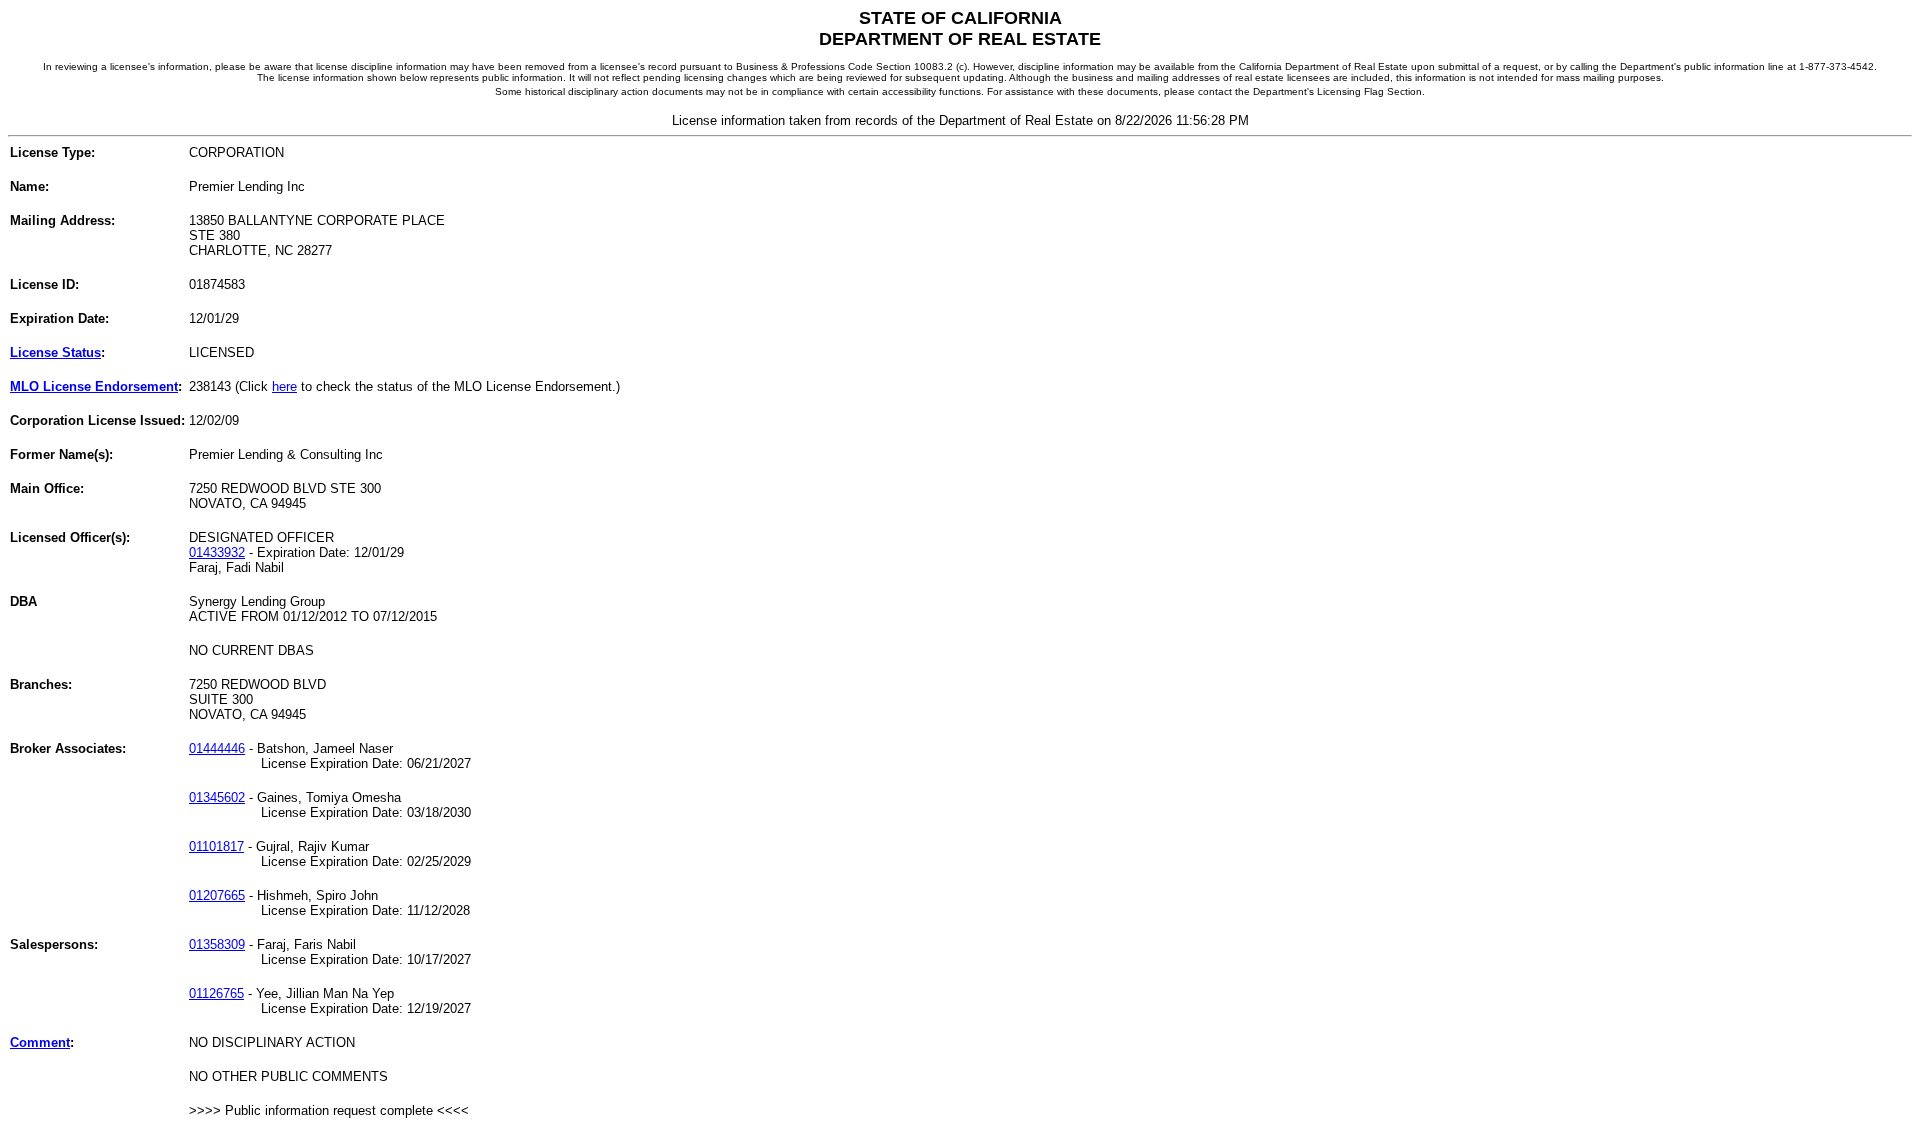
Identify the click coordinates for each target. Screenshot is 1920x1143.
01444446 (217, 748)
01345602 (217, 797)
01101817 (216, 846)
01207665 (217, 895)
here (284, 386)
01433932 (217, 552)
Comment (40, 1042)
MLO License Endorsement (94, 386)
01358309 (217, 944)
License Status (55, 352)
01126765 (216, 993)
